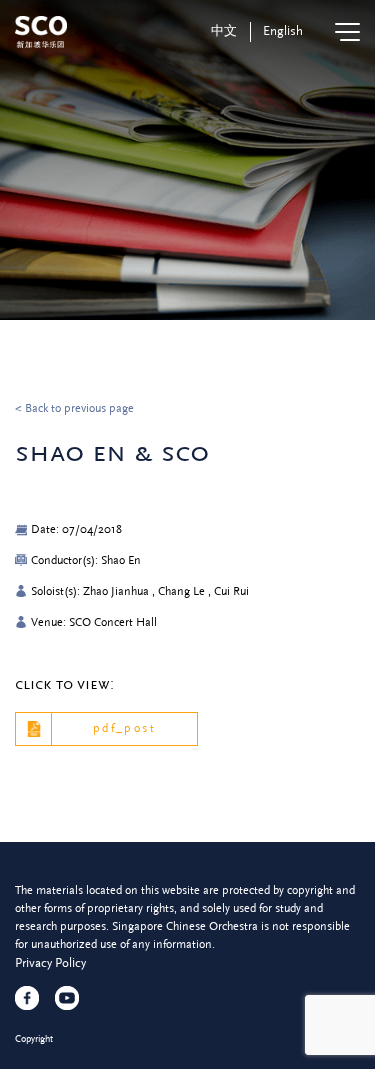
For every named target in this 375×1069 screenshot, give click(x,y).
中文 (224, 31)
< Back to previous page (74, 408)
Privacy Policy (50, 963)
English (283, 31)
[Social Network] (27, 998)
